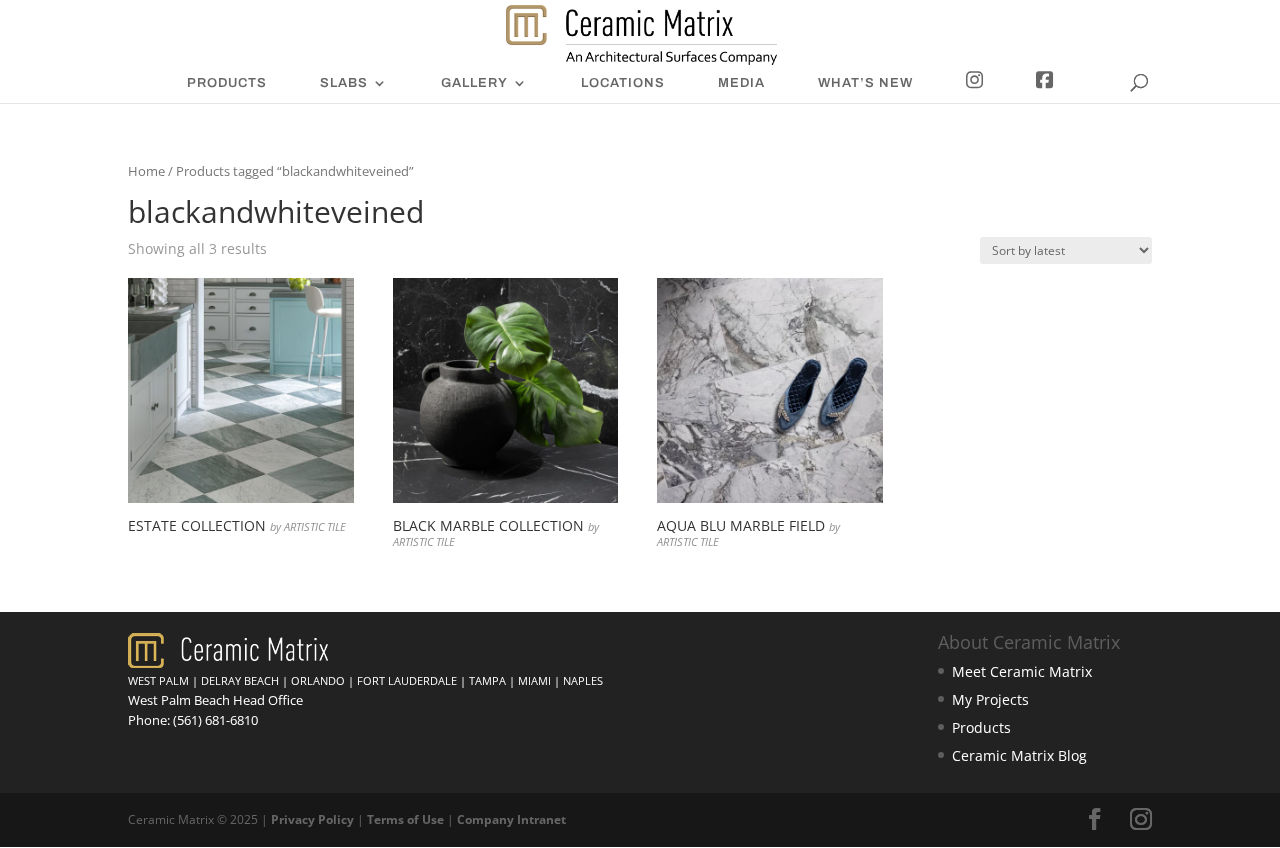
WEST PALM (158, 680)
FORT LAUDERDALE (407, 680)
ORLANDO (318, 680)
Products (981, 727)
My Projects (990, 699)
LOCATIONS (623, 83)
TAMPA (487, 680)
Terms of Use (405, 819)
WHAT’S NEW (865, 83)
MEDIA (741, 83)
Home (146, 171)
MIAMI (534, 680)
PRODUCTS (227, 83)
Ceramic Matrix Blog (1019, 755)
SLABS (344, 83)
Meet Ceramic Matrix (1022, 671)
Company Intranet (511, 819)
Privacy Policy (312, 819)
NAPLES (583, 680)
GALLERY (474, 83)
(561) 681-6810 (215, 720)
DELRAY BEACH (240, 680)
